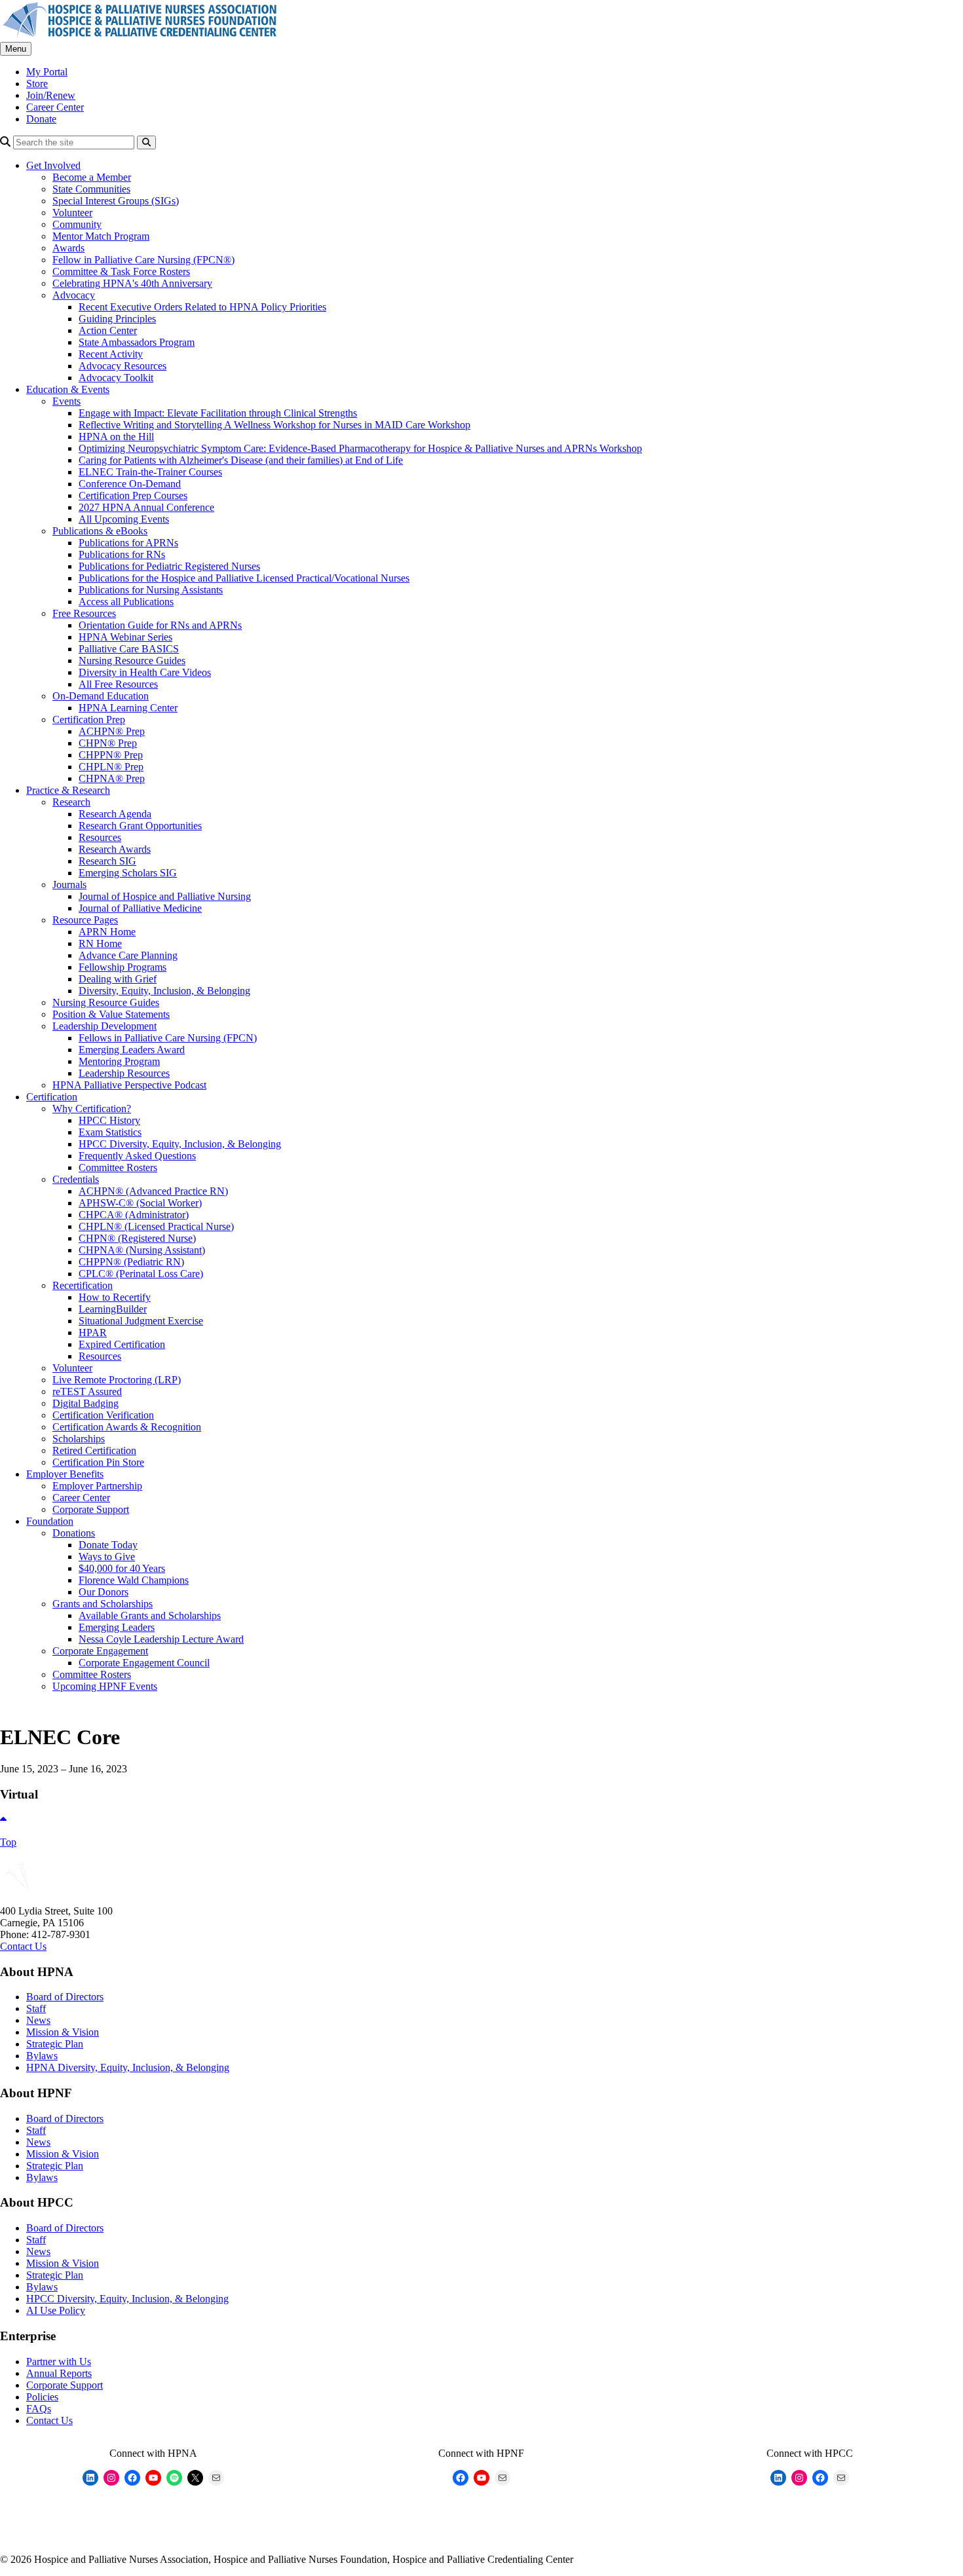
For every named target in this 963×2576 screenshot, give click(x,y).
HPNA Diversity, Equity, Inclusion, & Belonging (128, 2067)
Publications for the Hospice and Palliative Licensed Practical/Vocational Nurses (244, 578)
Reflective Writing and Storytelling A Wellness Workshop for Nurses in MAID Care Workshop (274, 425)
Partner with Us (59, 2361)
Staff (36, 2008)
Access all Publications (126, 602)
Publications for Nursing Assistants (151, 590)
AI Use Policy (56, 2310)
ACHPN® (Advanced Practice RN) (153, 1191)
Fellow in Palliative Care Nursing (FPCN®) (143, 260)
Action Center (108, 330)
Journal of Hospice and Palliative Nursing (165, 896)
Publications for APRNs (128, 543)
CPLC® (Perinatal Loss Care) (141, 1274)
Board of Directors (65, 1997)
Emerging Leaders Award (132, 1050)
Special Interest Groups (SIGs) (116, 201)
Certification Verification (103, 1415)
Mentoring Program (119, 1061)
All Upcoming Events (124, 519)
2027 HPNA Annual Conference (146, 507)
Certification (52, 1097)
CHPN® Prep (108, 743)
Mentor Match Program (101, 236)
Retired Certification (94, 1450)
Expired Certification (122, 1344)
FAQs (39, 2409)
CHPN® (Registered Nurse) (137, 1238)
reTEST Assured (87, 1391)
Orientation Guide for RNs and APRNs (160, 625)
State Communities (91, 189)
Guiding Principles (117, 319)
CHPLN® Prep (111, 767)
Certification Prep (89, 719)
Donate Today (108, 1545)
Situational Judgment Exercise (141, 1321)
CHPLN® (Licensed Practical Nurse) (156, 1226)
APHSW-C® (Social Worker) (140, 1203)
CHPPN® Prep (111, 755)
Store (37, 84)
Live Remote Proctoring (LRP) (117, 1380)
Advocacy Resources (123, 366)
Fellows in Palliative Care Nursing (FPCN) (168, 1038)
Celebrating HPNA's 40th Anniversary (132, 283)
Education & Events (68, 389)
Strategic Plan (55, 2044)
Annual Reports (59, 2373)
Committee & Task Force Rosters (121, 271)
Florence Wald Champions (134, 1580)
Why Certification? (92, 1109)
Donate (41, 119)
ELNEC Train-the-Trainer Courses (150, 472)
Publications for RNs (122, 554)
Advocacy (74, 295)
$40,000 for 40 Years (122, 1568)
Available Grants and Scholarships (150, 1615)
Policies (42, 2397)
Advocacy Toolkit (116, 378)
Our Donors (104, 1592)
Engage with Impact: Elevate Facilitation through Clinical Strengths (218, 413)
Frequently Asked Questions (137, 1156)
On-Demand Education (101, 696)
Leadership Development (104, 1026)
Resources (100, 837)
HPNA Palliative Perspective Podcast (129, 1085)
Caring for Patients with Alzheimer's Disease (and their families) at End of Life (241, 460)
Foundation (50, 1521)
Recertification (83, 1285)
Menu (16, 49)
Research (71, 802)
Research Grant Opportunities (140, 826)
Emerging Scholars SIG (128, 873)
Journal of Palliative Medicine (140, 908)
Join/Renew (51, 95)
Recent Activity (111, 354)
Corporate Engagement (100, 1651)
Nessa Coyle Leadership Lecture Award (161, 1639)
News (38, 2020)
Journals (69, 885)
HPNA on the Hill (116, 437)
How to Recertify (115, 1297)
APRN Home (107, 932)
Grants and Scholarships (103, 1604)
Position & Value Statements (111, 1014)
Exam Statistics (110, 1132)
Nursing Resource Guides (132, 661)
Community (77, 224)
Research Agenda (115, 814)
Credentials (76, 1179)
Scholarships (79, 1439)
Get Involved (53, 165)
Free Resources (84, 613)
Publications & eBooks (100, 531)
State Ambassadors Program (137, 342)
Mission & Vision (63, 2032)
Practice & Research (68, 790)
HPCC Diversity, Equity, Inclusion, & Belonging (180, 1144)
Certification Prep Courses (133, 495)
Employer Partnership (97, 1486)
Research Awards (115, 849)
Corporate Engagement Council (144, 1663)
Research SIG (107, 861)
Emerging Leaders (117, 1627)
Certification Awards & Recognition (127, 1427)
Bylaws (42, 2056)
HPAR (93, 1333)
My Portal (47, 72)
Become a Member (92, 177)
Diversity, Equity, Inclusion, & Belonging (164, 991)
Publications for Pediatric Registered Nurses (169, 566)
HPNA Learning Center (128, 708)
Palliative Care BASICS (129, 649)
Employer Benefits (65, 1474)
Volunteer (72, 213)
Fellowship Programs (123, 967)
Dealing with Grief (118, 979)
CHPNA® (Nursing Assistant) (142, 1250)
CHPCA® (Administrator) (134, 1215)
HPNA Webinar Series (125, 637)
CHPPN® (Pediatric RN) (131, 1262)
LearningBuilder (113, 1309)
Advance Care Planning (128, 955)
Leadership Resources (124, 1073)
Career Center (55, 107)
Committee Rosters (118, 1167)
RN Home (100, 943)
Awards (68, 248)
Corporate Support (91, 1509)
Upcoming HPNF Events (105, 1686)
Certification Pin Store (98, 1462)
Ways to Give (107, 1557)
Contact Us (23, 1946)
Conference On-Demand (130, 484)
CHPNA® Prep (112, 778)
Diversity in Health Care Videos (145, 672)
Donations (74, 1533)
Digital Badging (85, 1403)
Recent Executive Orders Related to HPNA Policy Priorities (202, 307)
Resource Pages (85, 920)
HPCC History (109, 1120)
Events (66, 401)
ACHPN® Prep (112, 731)
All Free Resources (118, 684)
